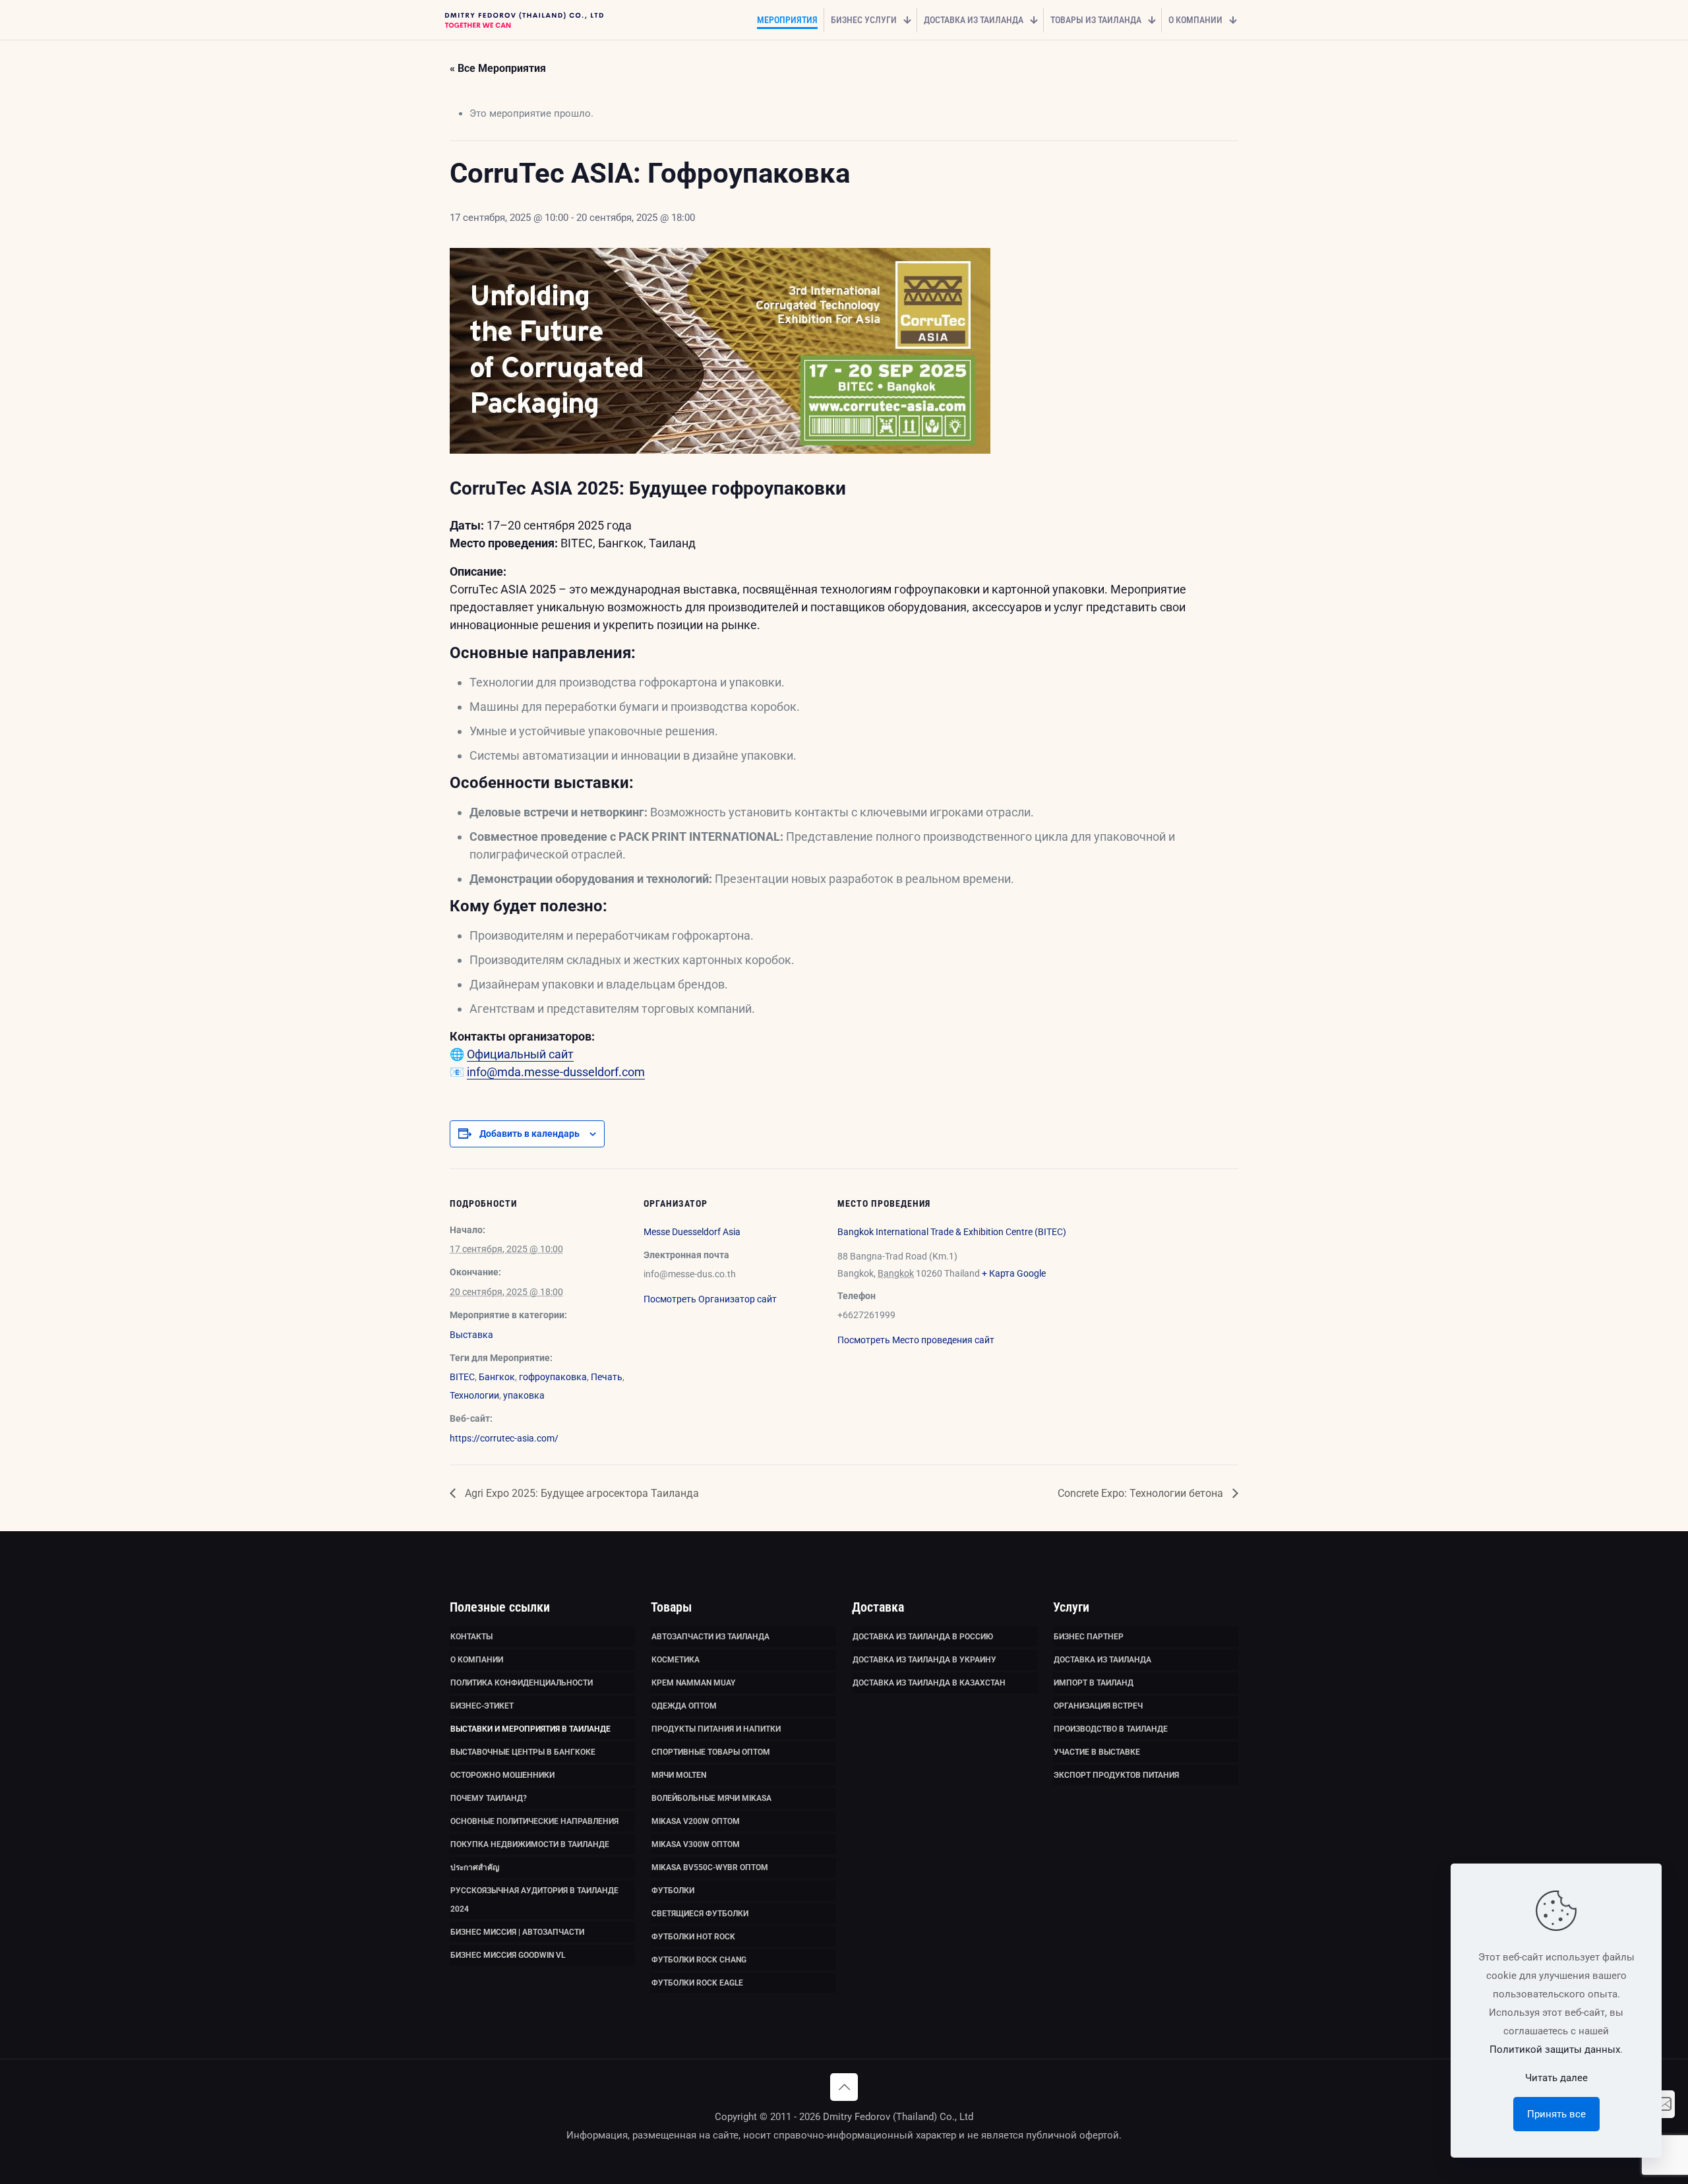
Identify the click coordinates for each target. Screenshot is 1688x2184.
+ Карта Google (1014, 1273)
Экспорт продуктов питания (1116, 1775)
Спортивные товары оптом (711, 1752)
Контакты (471, 1637)
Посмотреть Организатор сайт (710, 1299)
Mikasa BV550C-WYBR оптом (710, 1867)
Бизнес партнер (1089, 1637)
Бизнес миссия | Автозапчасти (517, 1932)
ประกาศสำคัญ (475, 1867)
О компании (477, 1660)
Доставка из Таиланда (1102, 1660)
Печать (607, 1377)
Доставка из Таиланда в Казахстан (929, 1683)
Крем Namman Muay (693, 1683)
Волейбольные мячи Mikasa (711, 1798)
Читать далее (1556, 2078)
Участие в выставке (1097, 1752)
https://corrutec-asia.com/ (504, 1438)
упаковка (524, 1395)
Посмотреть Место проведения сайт (916, 1340)
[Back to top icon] (844, 2087)
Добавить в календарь (529, 1134)
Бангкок (497, 1377)
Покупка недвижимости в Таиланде (530, 1844)
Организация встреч (1098, 1706)
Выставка (471, 1335)
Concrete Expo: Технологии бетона (1142, 1493)
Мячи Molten (679, 1775)
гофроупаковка (553, 1377)
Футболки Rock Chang (699, 1960)
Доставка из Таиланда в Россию (923, 1637)
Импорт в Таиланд (1094, 1683)
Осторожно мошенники (502, 1775)
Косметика (676, 1660)
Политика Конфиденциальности (522, 1683)
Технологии (474, 1395)
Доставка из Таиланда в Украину (924, 1660)
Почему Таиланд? (489, 1798)
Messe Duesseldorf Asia (692, 1232)
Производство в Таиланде (1111, 1729)
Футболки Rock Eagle (697, 1983)
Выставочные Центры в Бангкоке (523, 1752)
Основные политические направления (534, 1821)
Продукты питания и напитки (716, 1729)
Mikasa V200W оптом (696, 1821)
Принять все (1556, 2114)
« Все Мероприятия (498, 68)
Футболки (673, 1891)
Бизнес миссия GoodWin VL (508, 1955)
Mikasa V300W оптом (696, 1844)
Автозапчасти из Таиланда (710, 1637)
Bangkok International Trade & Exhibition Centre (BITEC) (952, 1232)
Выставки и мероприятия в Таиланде (530, 1729)
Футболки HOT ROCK (693, 1937)
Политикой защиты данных (1555, 2049)
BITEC (462, 1377)
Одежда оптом (684, 1706)
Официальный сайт (520, 1054)
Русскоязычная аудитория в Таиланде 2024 (534, 1900)
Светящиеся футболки (700, 1914)
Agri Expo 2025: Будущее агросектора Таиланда (581, 1493)
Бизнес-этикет (482, 1706)
